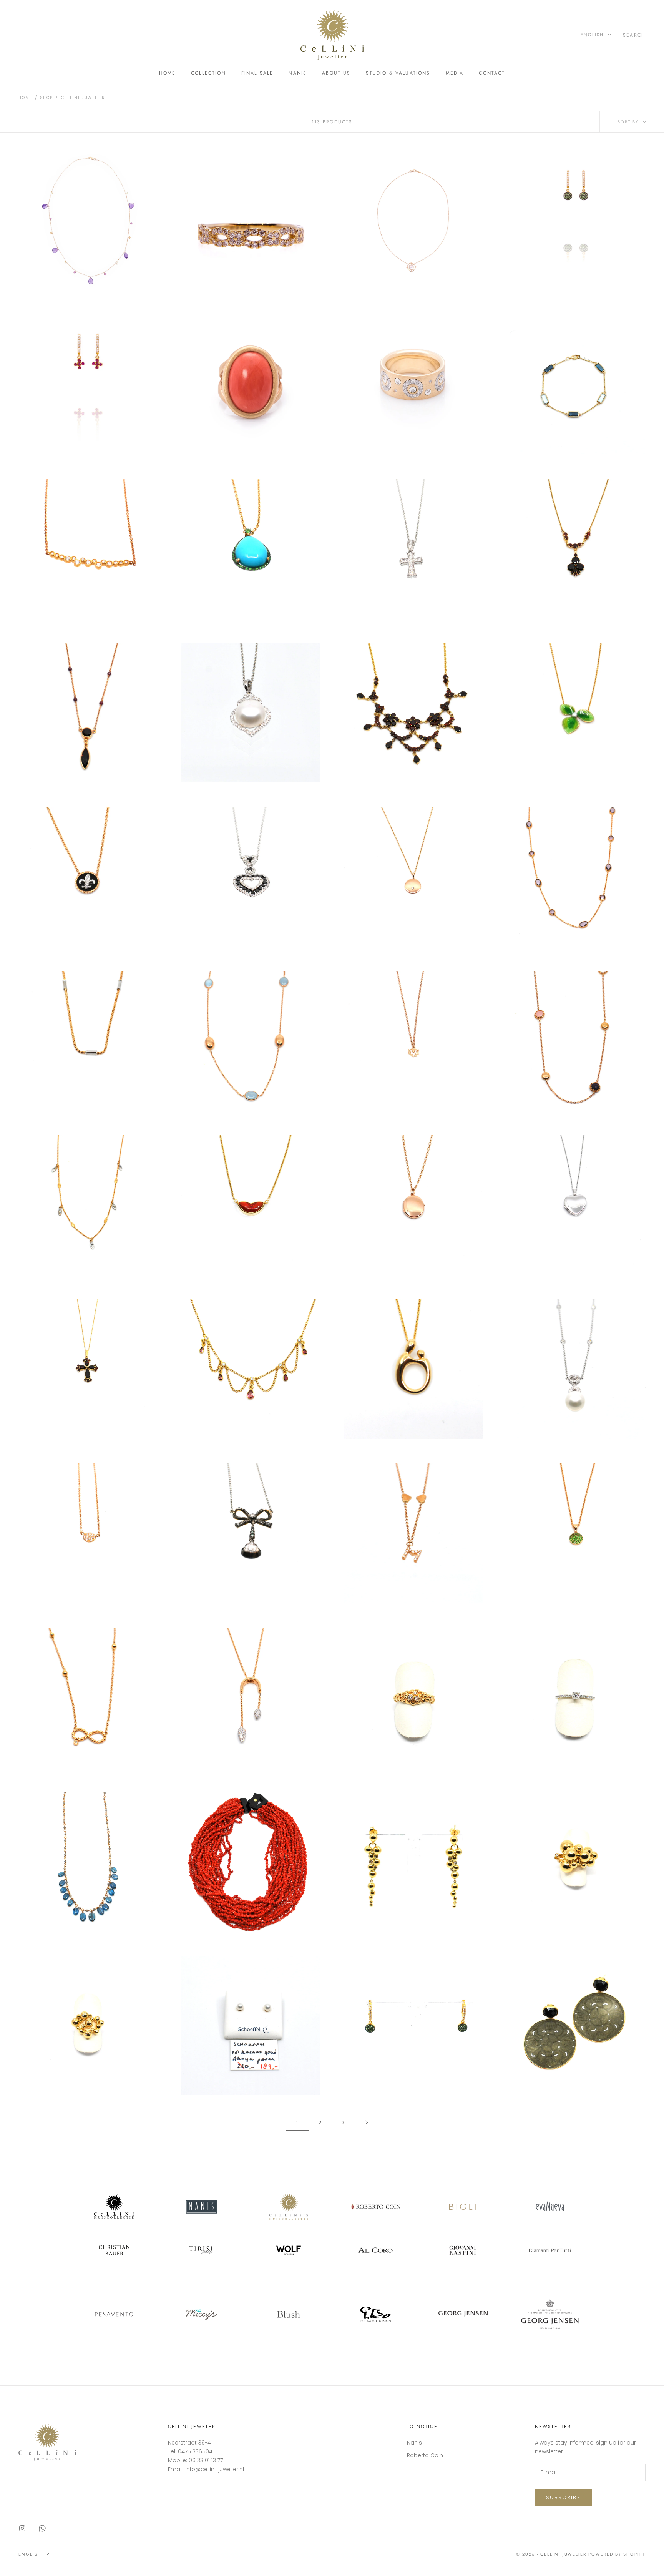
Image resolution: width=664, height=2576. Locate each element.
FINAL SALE (257, 73)
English (592, 35)
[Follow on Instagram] (22, 2528)
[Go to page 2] (367, 2122)
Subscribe (563, 2497)
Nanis (298, 73)
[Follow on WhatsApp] (42, 2528)
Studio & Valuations (398, 73)
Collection (208, 73)
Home (168, 73)
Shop (46, 98)
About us (336, 73)
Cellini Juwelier (83, 98)
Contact (492, 73)
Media (455, 73)
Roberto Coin (425, 2455)
